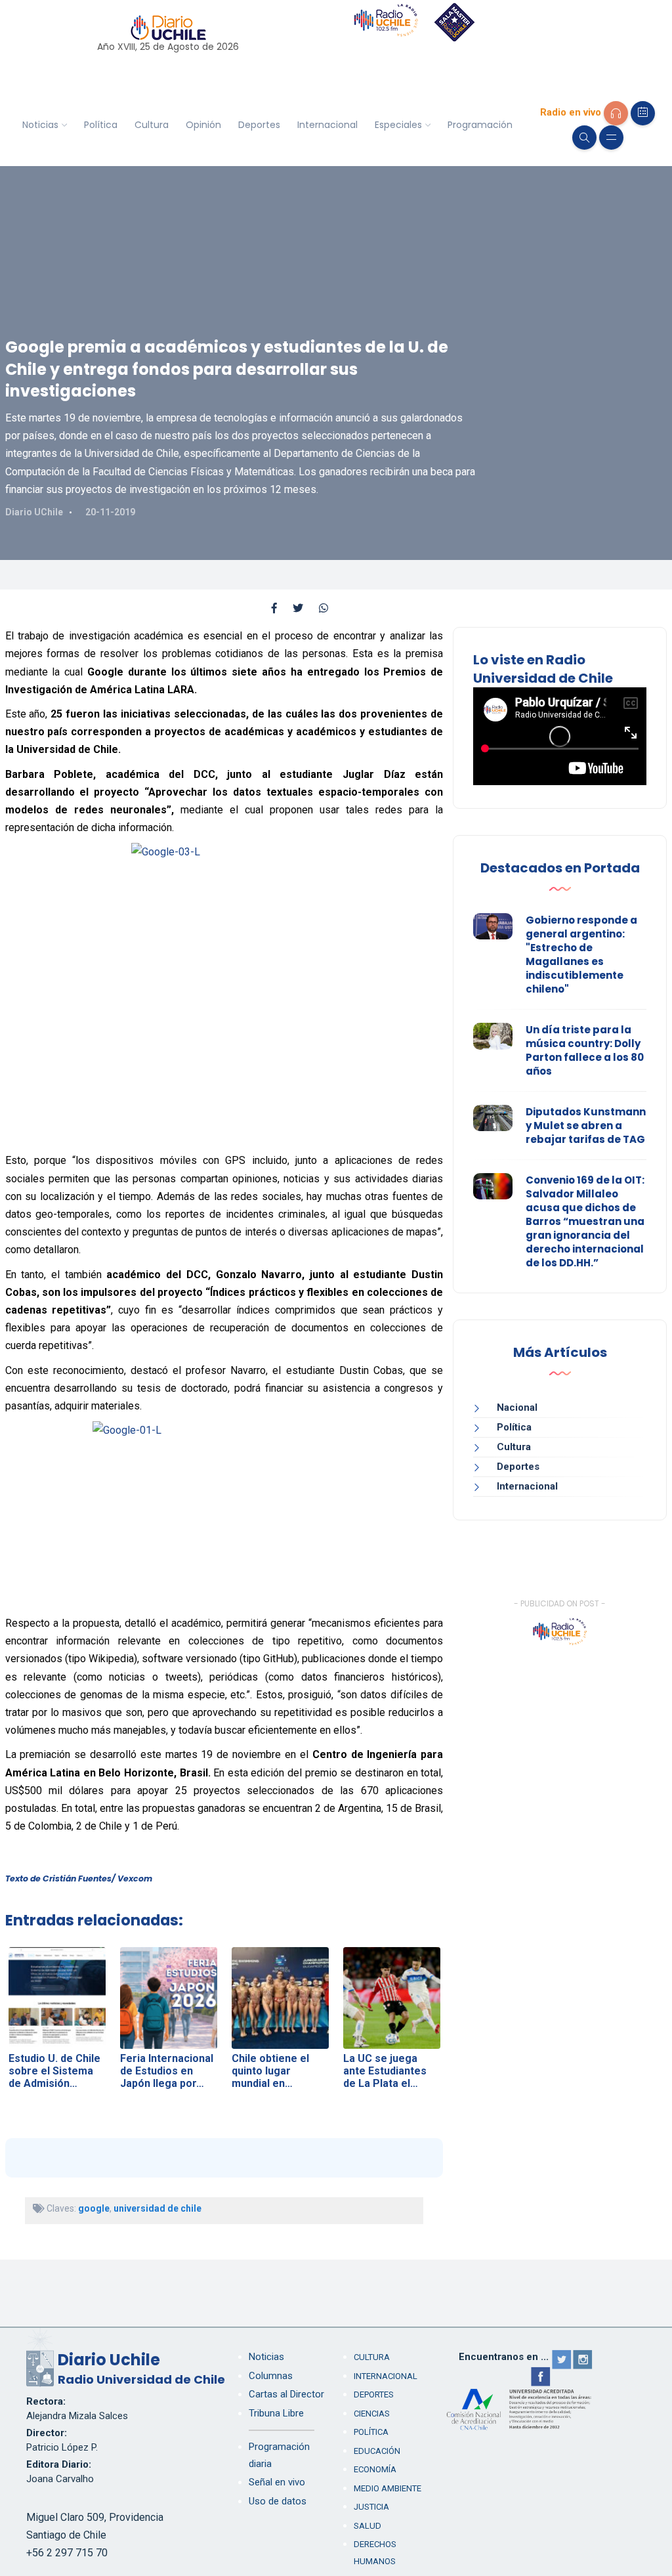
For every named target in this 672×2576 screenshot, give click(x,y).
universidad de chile (157, 2208)
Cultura (152, 125)
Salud (367, 2526)
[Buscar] (584, 138)
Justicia (371, 2507)
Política (101, 125)
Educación (377, 2451)
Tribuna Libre (276, 2413)
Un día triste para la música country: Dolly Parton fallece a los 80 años (585, 1050)
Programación (480, 125)
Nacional (517, 1407)
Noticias (40, 125)
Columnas (271, 2376)
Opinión (203, 125)
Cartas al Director (286, 2394)
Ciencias (372, 2414)
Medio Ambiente (388, 2488)
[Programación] (643, 113)
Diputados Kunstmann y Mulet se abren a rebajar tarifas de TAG (586, 1126)
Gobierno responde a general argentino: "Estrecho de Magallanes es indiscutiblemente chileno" (581, 955)
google (94, 2208)
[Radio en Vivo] (616, 113)
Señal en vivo (277, 2482)
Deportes (259, 125)
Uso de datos (278, 2501)
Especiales (398, 125)
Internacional (327, 125)
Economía (375, 2469)
